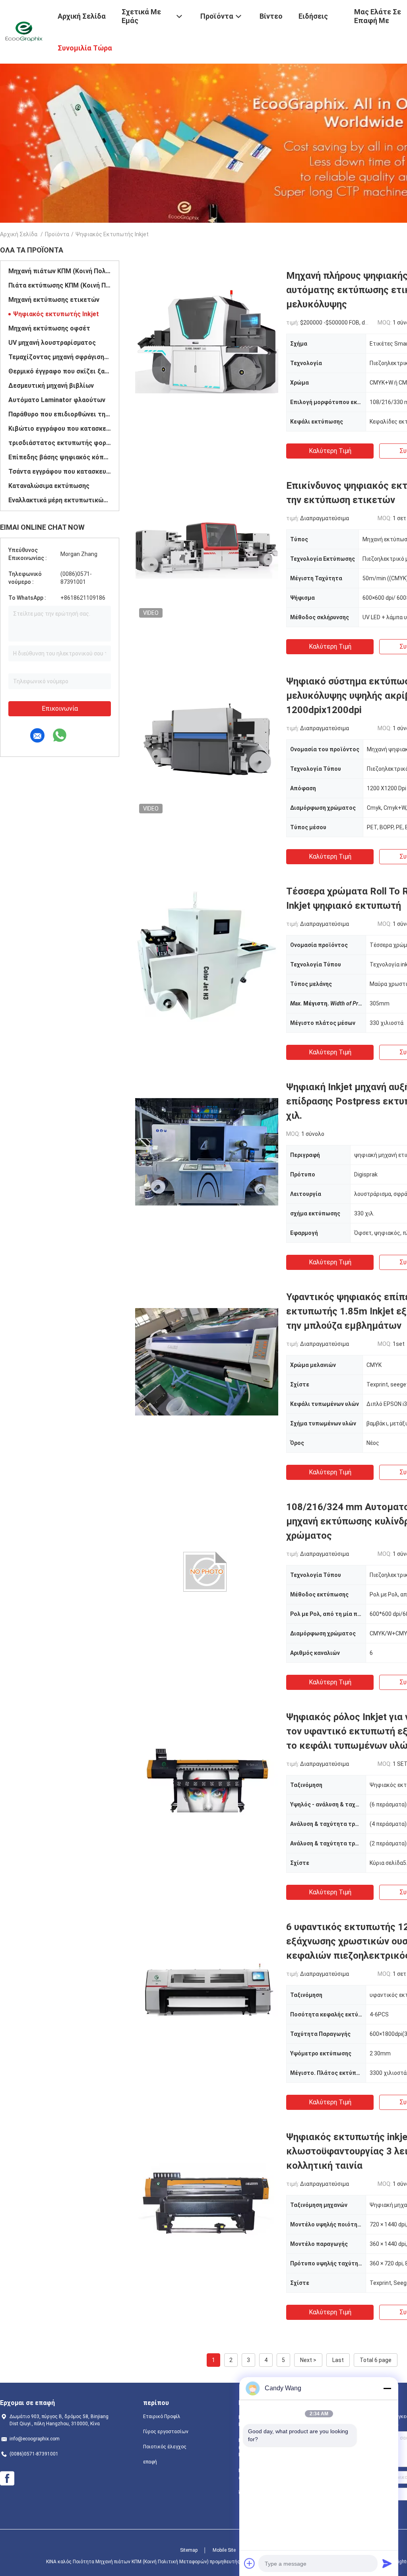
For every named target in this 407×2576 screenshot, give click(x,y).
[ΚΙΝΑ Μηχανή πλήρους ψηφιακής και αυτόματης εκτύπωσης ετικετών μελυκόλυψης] (207, 340)
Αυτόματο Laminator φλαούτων (57, 400)
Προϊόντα (57, 234)
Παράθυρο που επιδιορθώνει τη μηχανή (60, 414)
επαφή (150, 2462)
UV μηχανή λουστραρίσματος (52, 343)
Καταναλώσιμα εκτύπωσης (49, 486)
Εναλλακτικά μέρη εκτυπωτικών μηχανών (60, 500)
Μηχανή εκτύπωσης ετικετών (54, 300)
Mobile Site (224, 2550)
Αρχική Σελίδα (19, 234)
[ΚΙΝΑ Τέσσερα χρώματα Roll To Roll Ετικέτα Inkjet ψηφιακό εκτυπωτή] (207, 956)
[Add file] (250, 2563)
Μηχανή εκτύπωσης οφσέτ (49, 328)
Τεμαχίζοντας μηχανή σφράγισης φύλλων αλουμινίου (60, 357)
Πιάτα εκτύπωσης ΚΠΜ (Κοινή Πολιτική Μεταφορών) (60, 285)
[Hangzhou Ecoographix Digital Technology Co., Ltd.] (24, 31)
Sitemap (189, 2550)
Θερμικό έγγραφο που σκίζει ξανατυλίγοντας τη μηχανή (60, 371)
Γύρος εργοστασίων (166, 2432)
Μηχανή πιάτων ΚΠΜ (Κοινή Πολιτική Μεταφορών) (60, 271)
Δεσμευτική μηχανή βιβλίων (51, 386)
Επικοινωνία (60, 709)
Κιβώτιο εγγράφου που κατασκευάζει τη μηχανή (60, 429)
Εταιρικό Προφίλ (162, 2417)
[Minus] (387, 2388)
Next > (308, 2360)
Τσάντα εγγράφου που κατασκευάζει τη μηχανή (60, 471)
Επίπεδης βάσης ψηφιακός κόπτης (60, 457)
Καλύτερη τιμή (330, 451)
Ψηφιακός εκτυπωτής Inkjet (56, 314)
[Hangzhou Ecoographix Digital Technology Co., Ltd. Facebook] (7, 2479)
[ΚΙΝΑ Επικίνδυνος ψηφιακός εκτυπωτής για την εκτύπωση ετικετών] (207, 550)
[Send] (387, 2563)
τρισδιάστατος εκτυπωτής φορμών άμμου (60, 443)
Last (338, 2360)
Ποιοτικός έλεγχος (165, 2447)
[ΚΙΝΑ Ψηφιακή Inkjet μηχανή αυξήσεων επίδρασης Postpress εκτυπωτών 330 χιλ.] (207, 1151)
